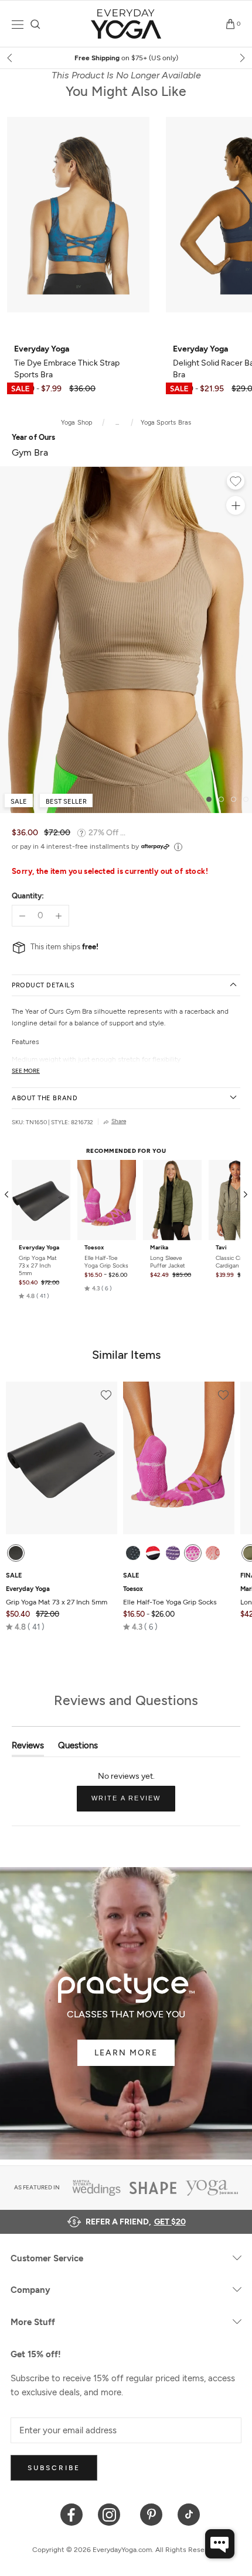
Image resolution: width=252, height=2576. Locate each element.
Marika (159, 1248)
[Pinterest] (151, 2514)
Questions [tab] (78, 1748)
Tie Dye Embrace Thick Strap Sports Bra (67, 362)
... (118, 423)
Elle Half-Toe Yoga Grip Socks (106, 1262)
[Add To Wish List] (236, 483)
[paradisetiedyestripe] (193, 1553)
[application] (220, 2544)
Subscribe (54, 2468)
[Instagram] (112, 2514)
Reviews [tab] (28, 1748)
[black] (16, 1553)
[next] (241, 58)
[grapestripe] (173, 1553)
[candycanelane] (153, 1553)
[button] (34, 1296)
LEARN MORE (126, 2053)
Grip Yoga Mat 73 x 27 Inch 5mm (38, 1265)
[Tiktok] (189, 2514)
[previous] (11, 58)
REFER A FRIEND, (136, 2222)
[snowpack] (133, 1553)
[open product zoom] (236, 505)
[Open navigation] (18, 24)
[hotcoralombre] (213, 1553)
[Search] (35, 24)
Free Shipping (126, 58)
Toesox (94, 1248)
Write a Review (134, 1803)
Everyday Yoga (39, 1248)
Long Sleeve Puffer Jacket (168, 1262)
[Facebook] (72, 2514)
